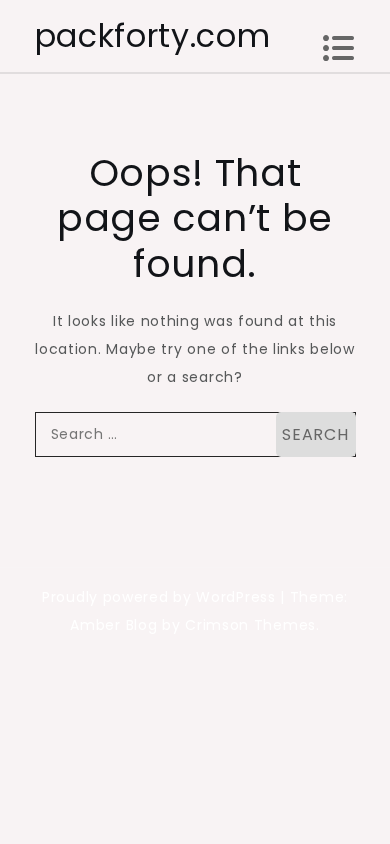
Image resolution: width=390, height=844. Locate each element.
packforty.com (153, 35)
